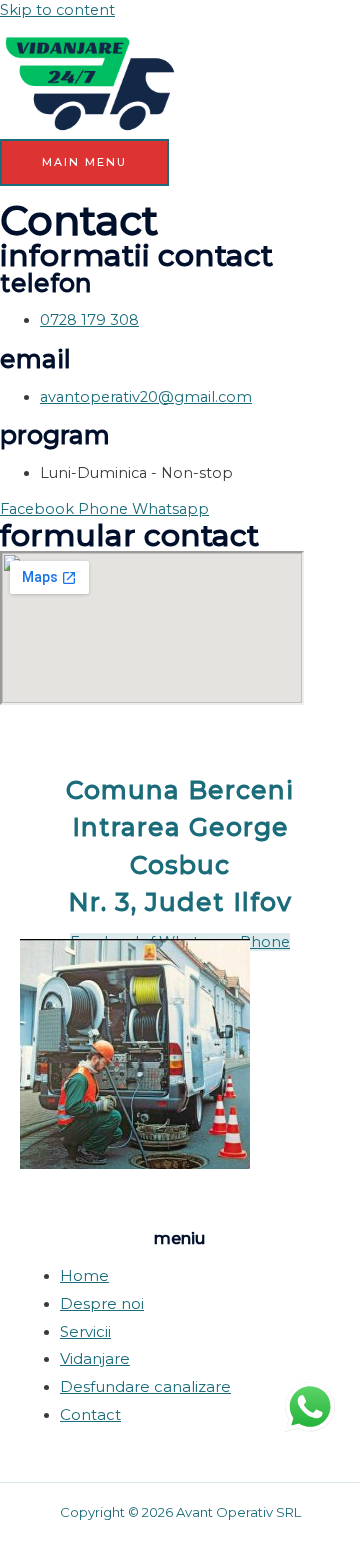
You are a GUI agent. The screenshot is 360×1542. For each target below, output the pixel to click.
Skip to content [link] (57, 10)
